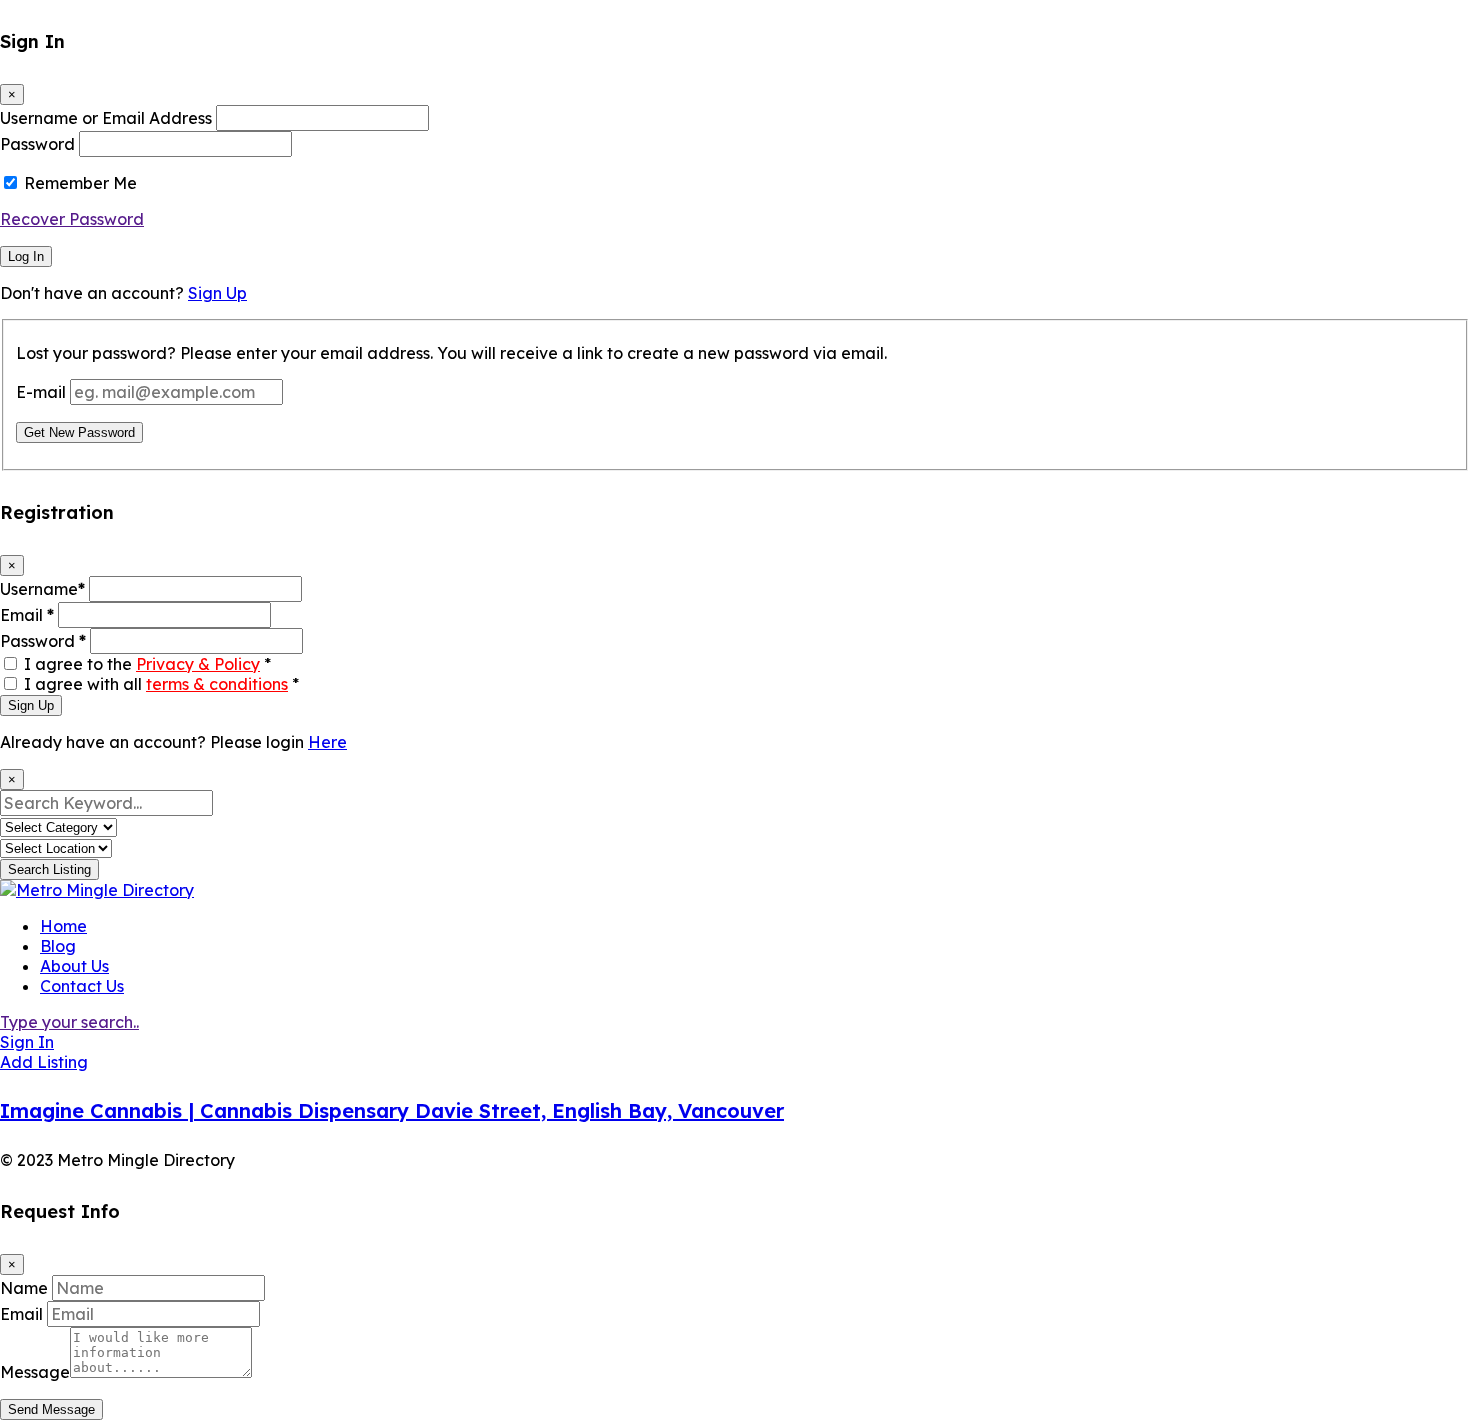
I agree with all (161, 684)
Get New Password (79, 432)
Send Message (51, 1409)
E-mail (41, 392)
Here (327, 742)
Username (42, 589)
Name (24, 1288)
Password (37, 144)
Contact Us (82, 986)
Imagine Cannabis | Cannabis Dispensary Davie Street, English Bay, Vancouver (392, 1110)
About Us (74, 966)
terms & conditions (217, 684)
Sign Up (217, 293)
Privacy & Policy (198, 664)
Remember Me (80, 183)
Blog (58, 946)
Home (63, 926)
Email (27, 615)
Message (35, 1372)
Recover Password (72, 219)
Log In (26, 256)
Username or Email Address (106, 118)
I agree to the (147, 664)
